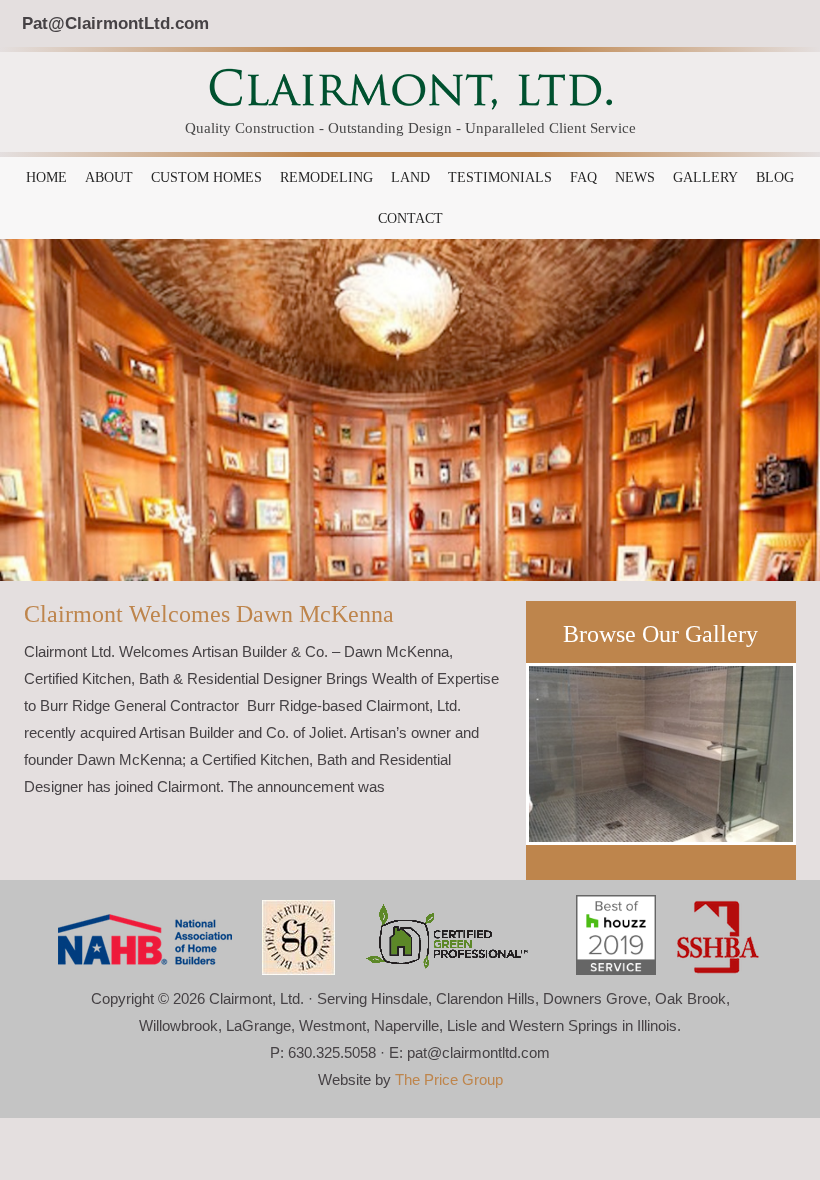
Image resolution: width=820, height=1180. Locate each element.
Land (410, 177)
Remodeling (326, 177)
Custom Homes (206, 177)
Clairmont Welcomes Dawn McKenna (209, 614)
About (109, 177)
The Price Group (449, 1079)
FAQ (583, 177)
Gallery (705, 177)
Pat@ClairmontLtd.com (115, 23)
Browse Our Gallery (660, 634)
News (635, 177)
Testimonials (500, 177)
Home (46, 177)
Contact (410, 218)
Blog (775, 177)
